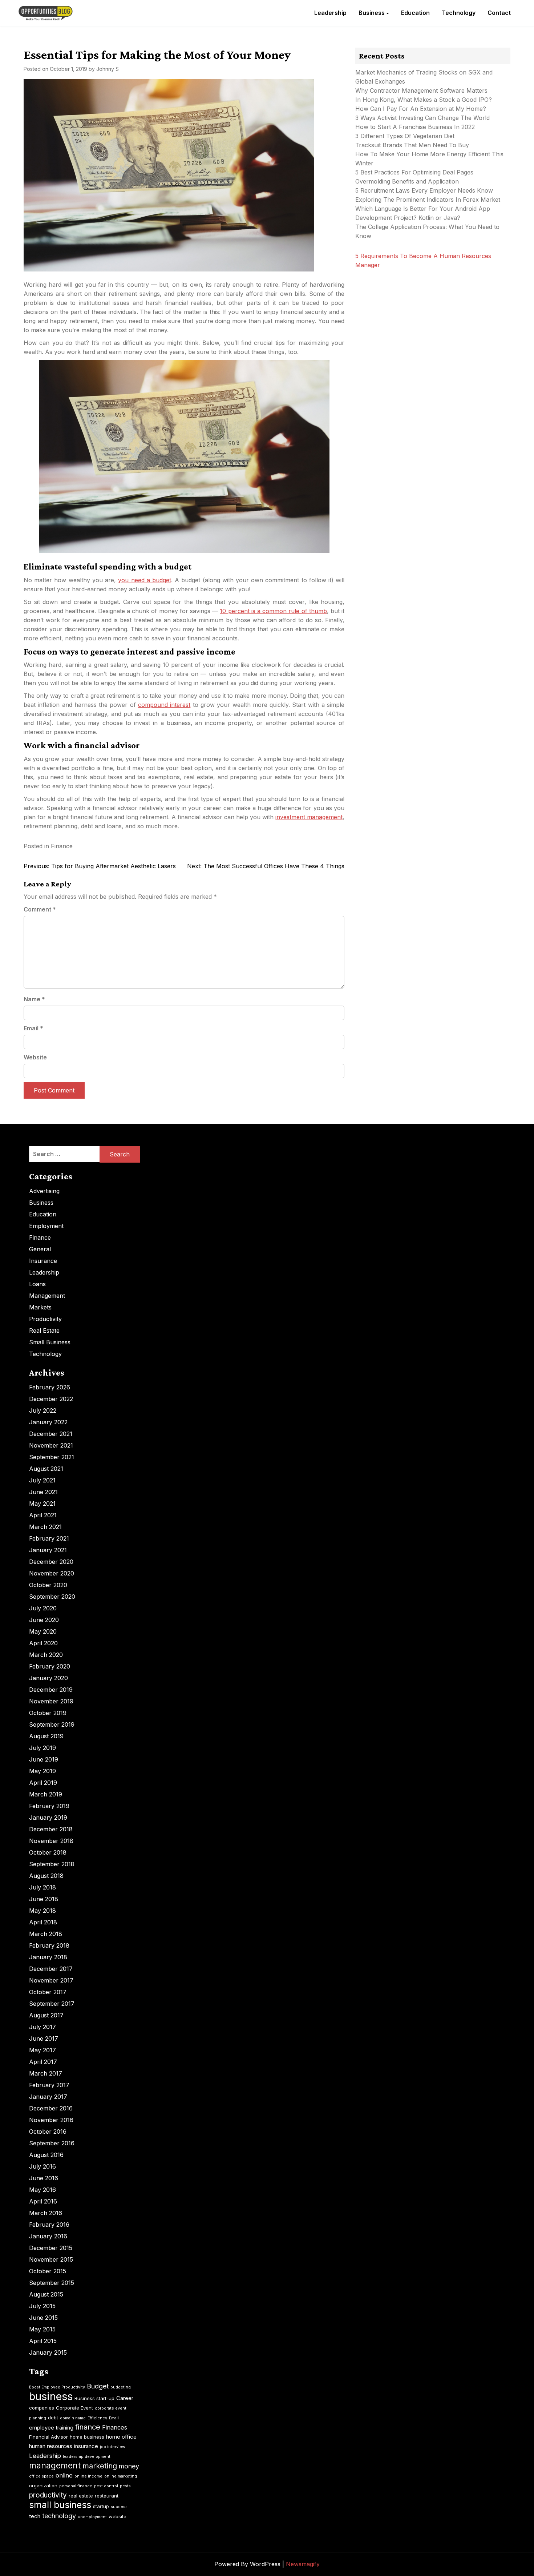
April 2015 (43, 2341)
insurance (86, 2446)
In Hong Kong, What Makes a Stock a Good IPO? (424, 100)
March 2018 (46, 1934)
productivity (48, 2495)
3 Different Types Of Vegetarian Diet (405, 136)
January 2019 (48, 1818)
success (119, 2507)
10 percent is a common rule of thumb (273, 611)
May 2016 (43, 2190)
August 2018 (46, 1876)
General (40, 1249)
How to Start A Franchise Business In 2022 (415, 127)
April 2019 (43, 1783)
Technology (459, 13)
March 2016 (46, 2213)
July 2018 (43, 1887)
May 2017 (43, 2050)
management (55, 2466)
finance (88, 2427)
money (129, 2466)
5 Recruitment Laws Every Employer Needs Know (424, 190)
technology (59, 2516)
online (64, 2475)
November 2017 (51, 1980)
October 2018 (48, 1852)
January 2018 (48, 1957)
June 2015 (43, 2318)
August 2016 (46, 2155)
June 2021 (43, 1492)
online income (88, 2476)
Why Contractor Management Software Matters (421, 90)
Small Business (50, 1342)
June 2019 (44, 1759)
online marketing (121, 2476)
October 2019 (48, 1713)
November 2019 (51, 1701)
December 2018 (51, 1829)
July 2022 (43, 1410)
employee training (51, 2428)
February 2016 (49, 2225)
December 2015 (51, 2248)
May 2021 (42, 1504)
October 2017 (48, 1992)
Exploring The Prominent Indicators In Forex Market (429, 200)
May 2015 (42, 2329)
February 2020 (50, 1666)
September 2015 (52, 2283)
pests (125, 2486)
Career (125, 2398)
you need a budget (145, 580)
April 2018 (43, 1922)
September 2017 (52, 2004)
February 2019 (49, 1806)
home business (87, 2437)
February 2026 (50, 1387)
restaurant (107, 2496)
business (51, 2396)
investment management (309, 817)
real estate (81, 2496)
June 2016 (44, 2178)
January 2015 (48, 2352)
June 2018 (44, 1899)
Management (47, 1296)
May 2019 (43, 1771)
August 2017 (46, 2015)
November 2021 (51, 1445)
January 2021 (48, 1550)
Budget (98, 2386)
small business (60, 2505)
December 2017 (51, 1969)
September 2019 (52, 1724)
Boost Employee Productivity (57, 2387)
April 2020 (43, 1643)
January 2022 (48, 1422)
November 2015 (51, 2259)
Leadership (330, 13)
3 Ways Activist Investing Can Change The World (422, 118)
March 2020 (46, 1655)
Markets (40, 1307)
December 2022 (51, 1399)
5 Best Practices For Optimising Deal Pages (414, 172)
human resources (51, 2446)
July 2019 (43, 1748)
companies (42, 2408)
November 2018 (51, 1841)
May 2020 (43, 1631)
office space (41, 2476)
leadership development (87, 2457)
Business (372, 13)
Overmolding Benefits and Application (407, 181)
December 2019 (51, 1690)
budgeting (121, 2387)
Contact (499, 13)
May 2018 (43, 1911)
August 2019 (46, 1736)
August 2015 (46, 2294)
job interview (113, 2447)
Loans (37, 1284)
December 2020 (51, 1562)
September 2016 (52, 2143)
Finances (115, 2427)
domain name (73, 2418)
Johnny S (108, 69)
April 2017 (43, 2062)
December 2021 (51, 1434)
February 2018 (49, 1945)
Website (35, 1057)
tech (35, 2516)
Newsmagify (303, 2564)
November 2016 (51, 2120)
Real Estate (44, 1331)
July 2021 (42, 1480)
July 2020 (43, 1608)
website (118, 2516)
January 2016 (48, 2236)
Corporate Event (74, 2408)
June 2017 (44, 2038)
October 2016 (48, 2132)
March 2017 (46, 2073)
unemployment (92, 2517)
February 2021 (49, 1538)
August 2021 (46, 1469)
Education (415, 13)
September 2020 (52, 1597)
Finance (62, 846)
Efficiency (97, 2418)
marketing (100, 2466)
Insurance (43, 1261)
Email (33, 1028)
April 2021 (43, 1515)
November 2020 (52, 1573)
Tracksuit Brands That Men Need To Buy (412, 145)
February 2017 (49, 2085)
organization (43, 2486)
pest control (106, 2486)
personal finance (76, 2486)
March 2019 (46, 1794)
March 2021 (45, 1527)
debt (53, 2418)
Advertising (44, 1191)
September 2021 (52, 1457)
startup (101, 2506)
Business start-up (94, 2398)
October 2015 (48, 2271)
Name (34, 999)
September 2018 (52, 1864)
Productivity (45, 1319)
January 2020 (48, 1678)
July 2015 (42, 2306)
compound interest (164, 705)
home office (121, 2437)
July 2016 (43, 2166)
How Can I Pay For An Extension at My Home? (421, 109)
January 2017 (48, 2097)
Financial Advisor (48, 2437)
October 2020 (48, 1585)
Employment (46, 1226)
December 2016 (51, 2108)
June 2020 (44, 1620)
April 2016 (43, 2201)
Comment (40, 909)
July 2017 (43, 2027)
